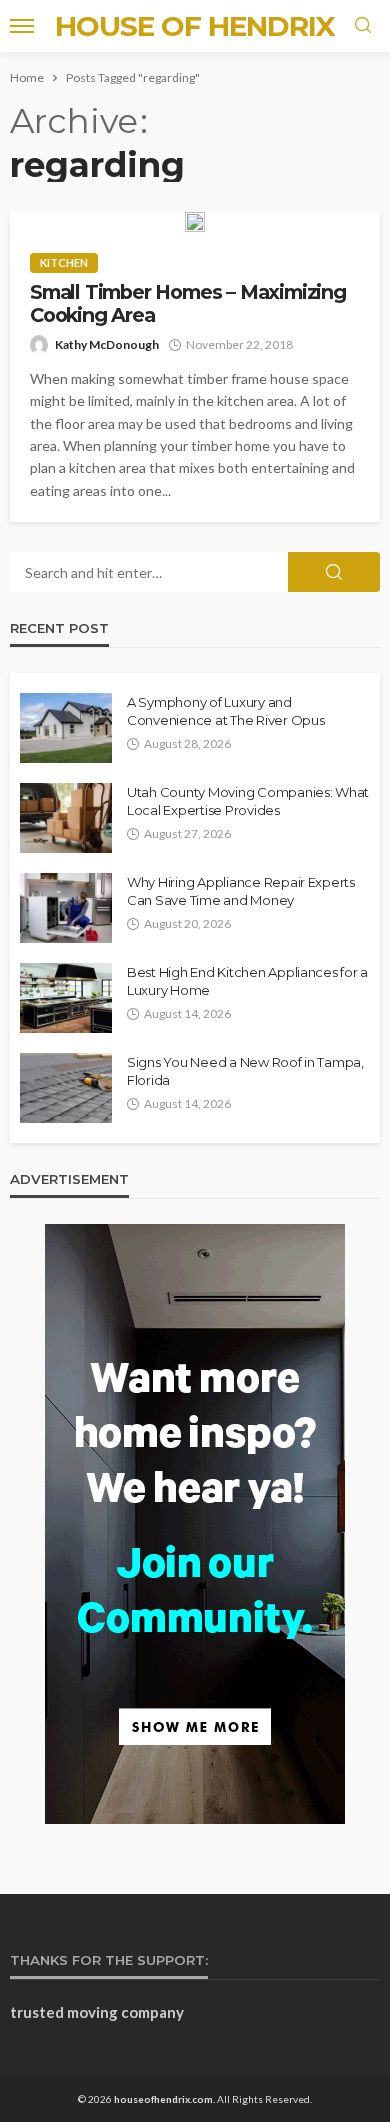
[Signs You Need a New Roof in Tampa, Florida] (66, 1088)
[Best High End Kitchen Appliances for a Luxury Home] (66, 998)
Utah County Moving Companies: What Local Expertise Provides (248, 801)
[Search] (363, 26)
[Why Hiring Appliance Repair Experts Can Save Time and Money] (66, 908)
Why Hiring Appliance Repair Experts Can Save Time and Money (241, 891)
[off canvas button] (22, 26)
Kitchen (64, 262)
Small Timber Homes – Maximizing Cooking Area (188, 304)
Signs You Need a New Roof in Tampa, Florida (245, 1071)
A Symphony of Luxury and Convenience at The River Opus (225, 711)
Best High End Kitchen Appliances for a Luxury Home (247, 981)
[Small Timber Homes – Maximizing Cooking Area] (195, 222)
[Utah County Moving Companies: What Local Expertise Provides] (66, 818)
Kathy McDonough (107, 344)
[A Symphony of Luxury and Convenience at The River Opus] (66, 728)
